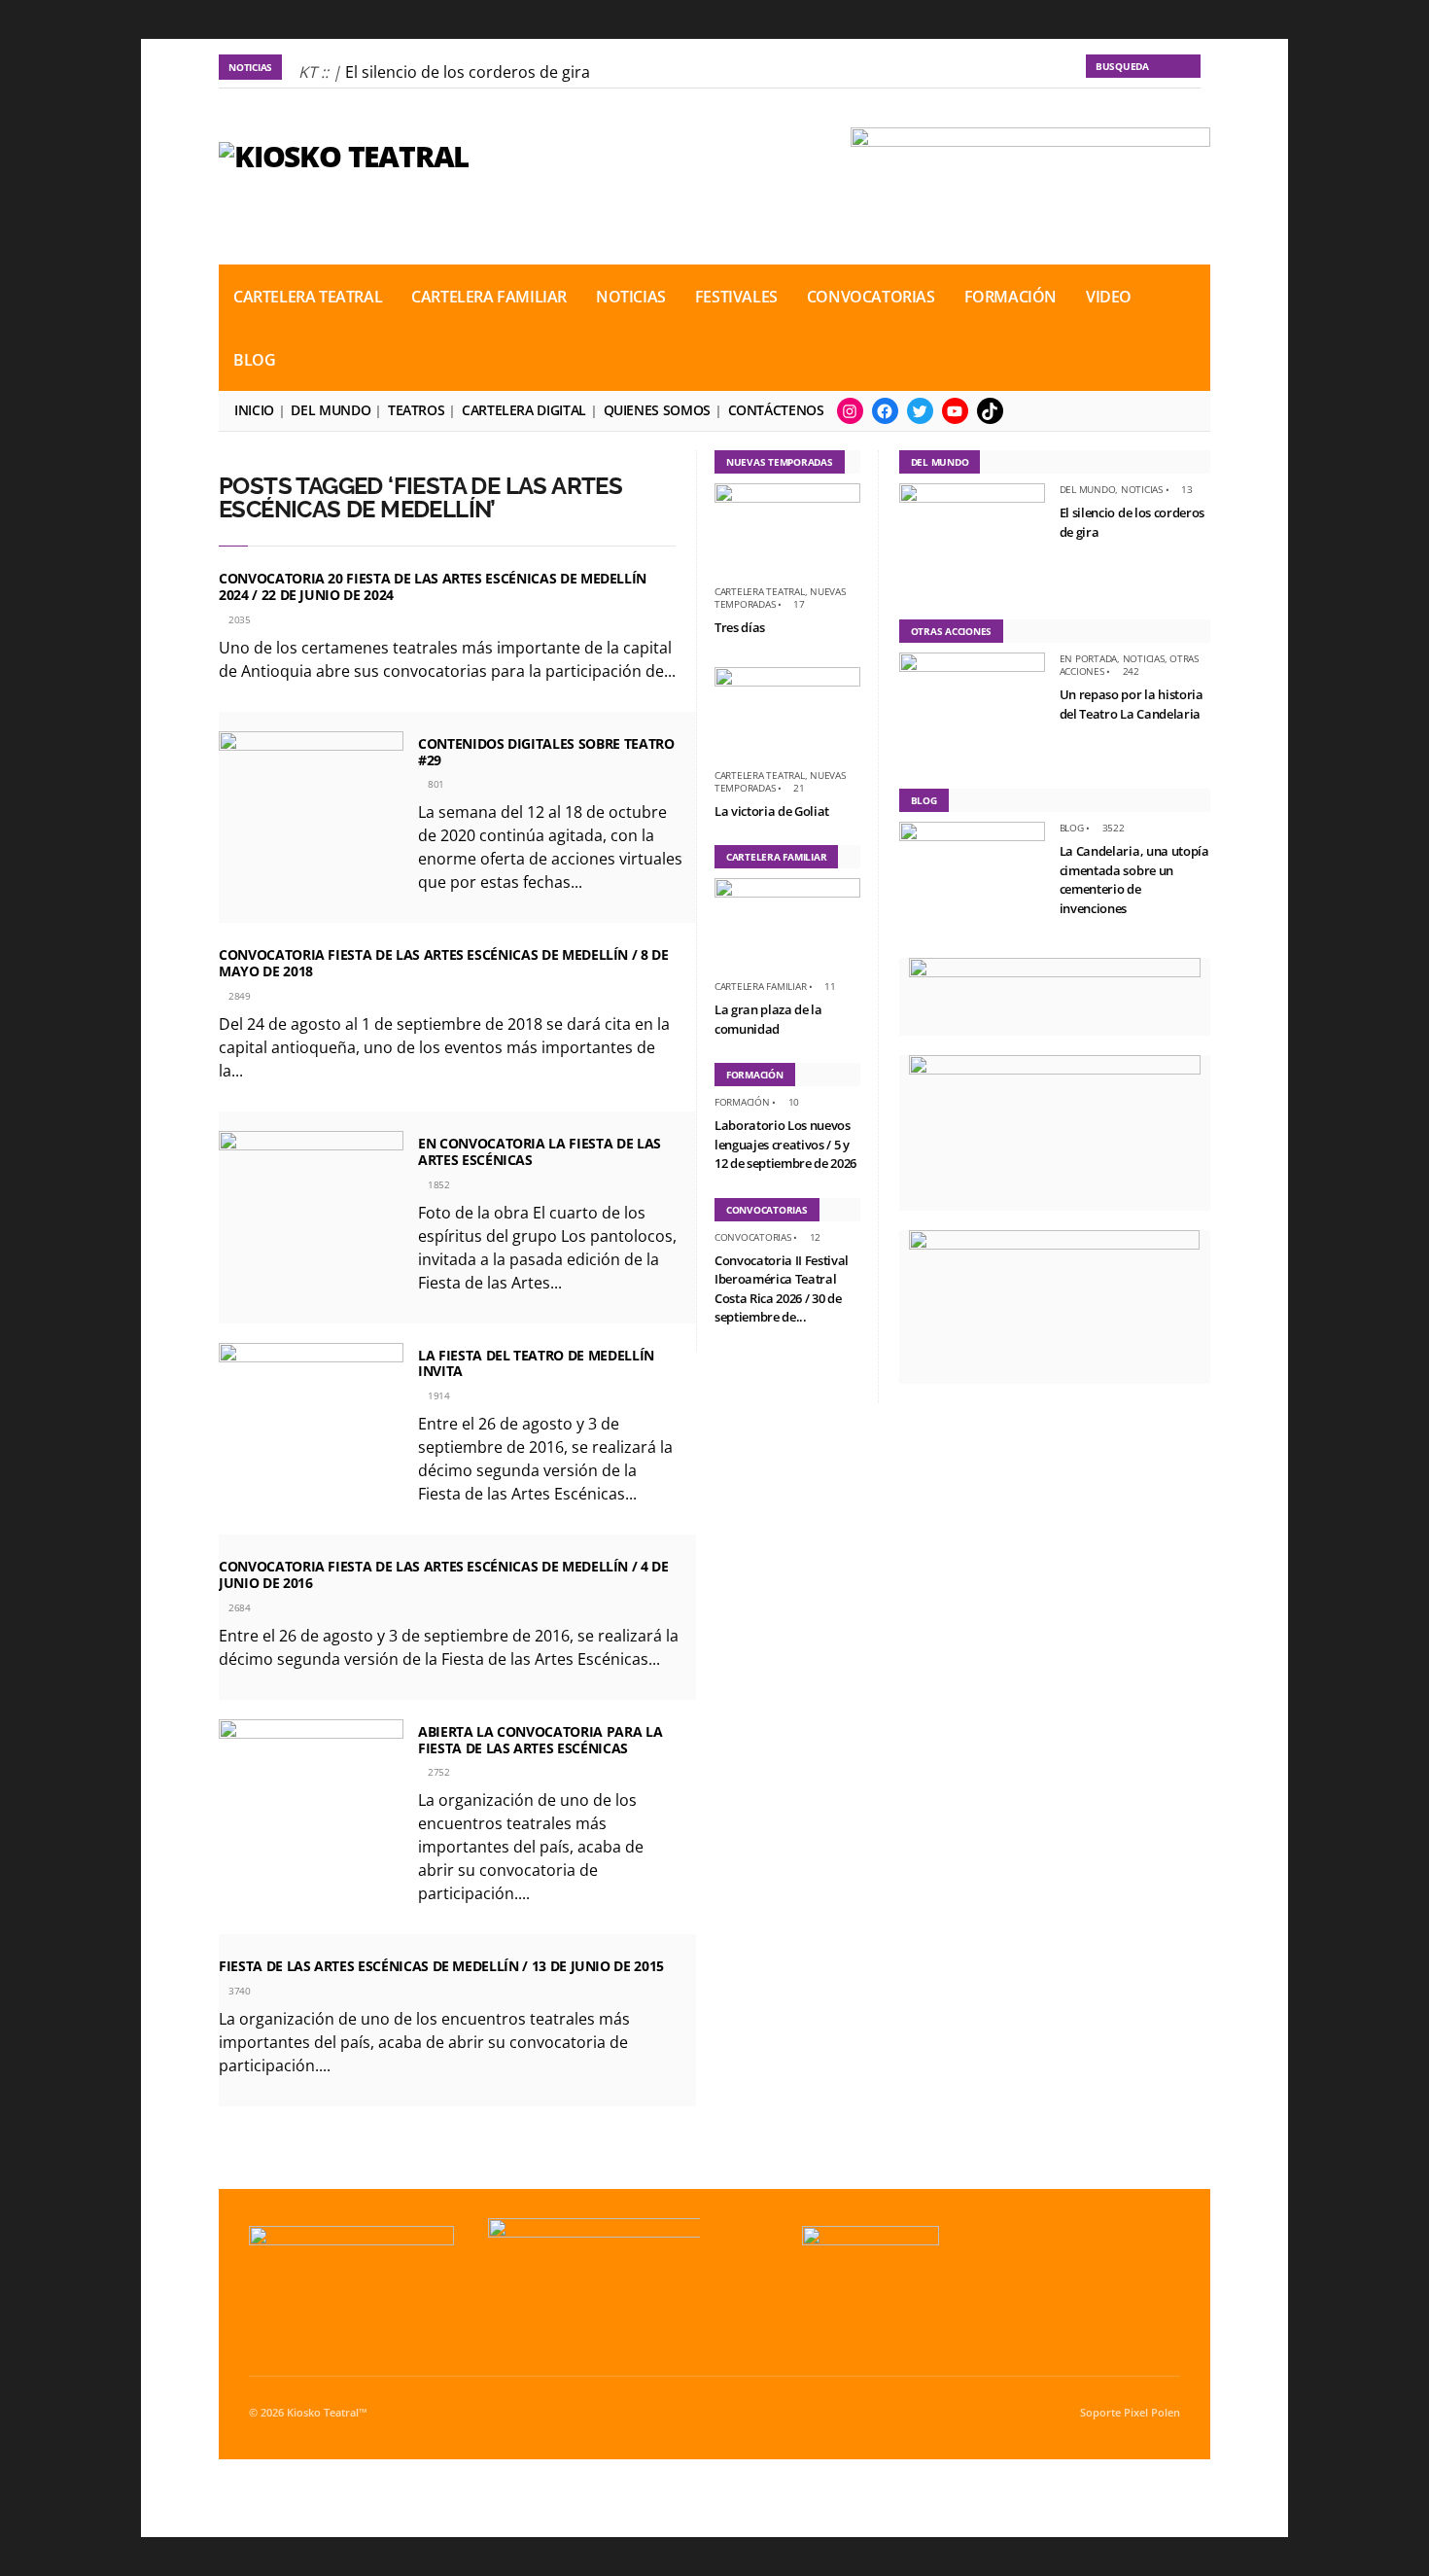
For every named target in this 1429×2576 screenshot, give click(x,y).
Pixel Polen (1152, 2413)
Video (1109, 297)
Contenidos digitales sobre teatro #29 (546, 752)
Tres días (740, 627)
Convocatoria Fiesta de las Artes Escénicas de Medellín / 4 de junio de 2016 (444, 1574)
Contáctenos (776, 410)
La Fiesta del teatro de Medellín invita (536, 1363)
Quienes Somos (657, 410)
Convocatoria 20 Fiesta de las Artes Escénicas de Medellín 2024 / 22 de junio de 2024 (433, 586)
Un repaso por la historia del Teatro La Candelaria (1132, 704)
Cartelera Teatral (308, 297)
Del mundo (331, 410)
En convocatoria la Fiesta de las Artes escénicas (540, 1151)
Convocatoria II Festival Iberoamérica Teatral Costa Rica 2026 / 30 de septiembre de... (782, 1289)
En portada (1089, 658)
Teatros (416, 410)
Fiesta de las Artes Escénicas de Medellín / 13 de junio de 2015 (441, 1966)
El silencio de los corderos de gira (468, 72)
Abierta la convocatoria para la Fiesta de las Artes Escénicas (540, 1740)
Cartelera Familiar (489, 297)
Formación (1011, 297)
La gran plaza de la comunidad (768, 1019)
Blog (254, 360)
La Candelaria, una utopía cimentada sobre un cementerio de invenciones (1134, 880)
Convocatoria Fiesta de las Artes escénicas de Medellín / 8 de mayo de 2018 (444, 963)
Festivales (736, 297)
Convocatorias (871, 297)
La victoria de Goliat (772, 811)
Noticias (631, 297)
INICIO (254, 410)
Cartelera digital (524, 410)
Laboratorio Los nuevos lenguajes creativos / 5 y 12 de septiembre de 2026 (785, 1144)
